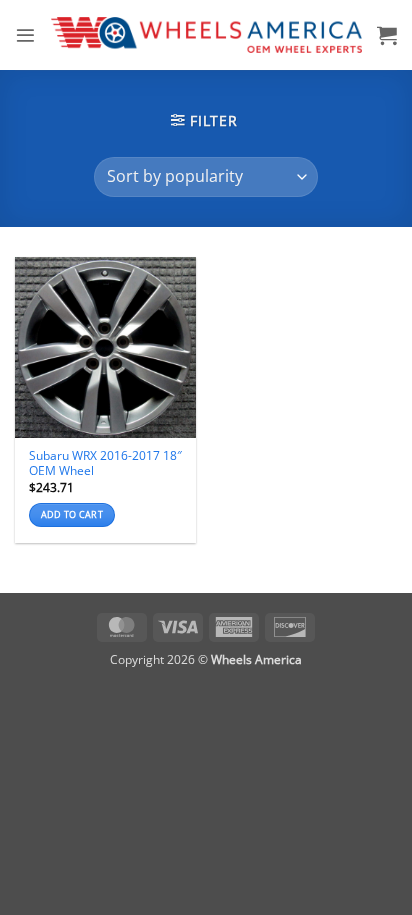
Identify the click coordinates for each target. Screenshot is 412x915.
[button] (25, 35)
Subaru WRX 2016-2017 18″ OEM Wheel (105, 463)
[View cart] (387, 35)
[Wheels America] (206, 35)
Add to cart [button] (72, 514)
